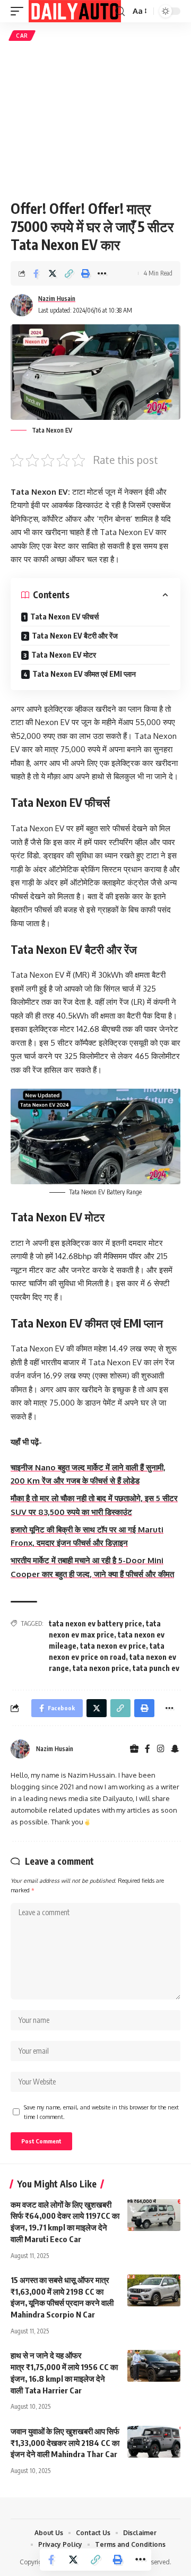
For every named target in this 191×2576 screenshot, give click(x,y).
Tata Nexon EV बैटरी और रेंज (75, 636)
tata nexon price (101, 1668)
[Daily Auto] (75, 11)
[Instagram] (161, 1749)
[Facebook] (147, 1749)
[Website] (134, 1749)
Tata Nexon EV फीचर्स (64, 617)
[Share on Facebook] (36, 273)
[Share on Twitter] (53, 273)
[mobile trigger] (20, 11)
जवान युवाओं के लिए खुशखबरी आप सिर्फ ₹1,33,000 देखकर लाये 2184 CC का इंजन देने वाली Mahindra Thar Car (65, 2443)
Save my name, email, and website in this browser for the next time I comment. (101, 2112)
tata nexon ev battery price (95, 1623)
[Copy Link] (69, 273)
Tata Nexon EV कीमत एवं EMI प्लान (84, 674)
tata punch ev (156, 1668)
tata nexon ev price (113, 1646)
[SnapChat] (175, 1749)
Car (22, 36)
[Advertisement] (95, 120)
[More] (102, 273)
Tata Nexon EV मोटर (64, 655)
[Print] (85, 273)
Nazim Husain (57, 299)
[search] (120, 11)
